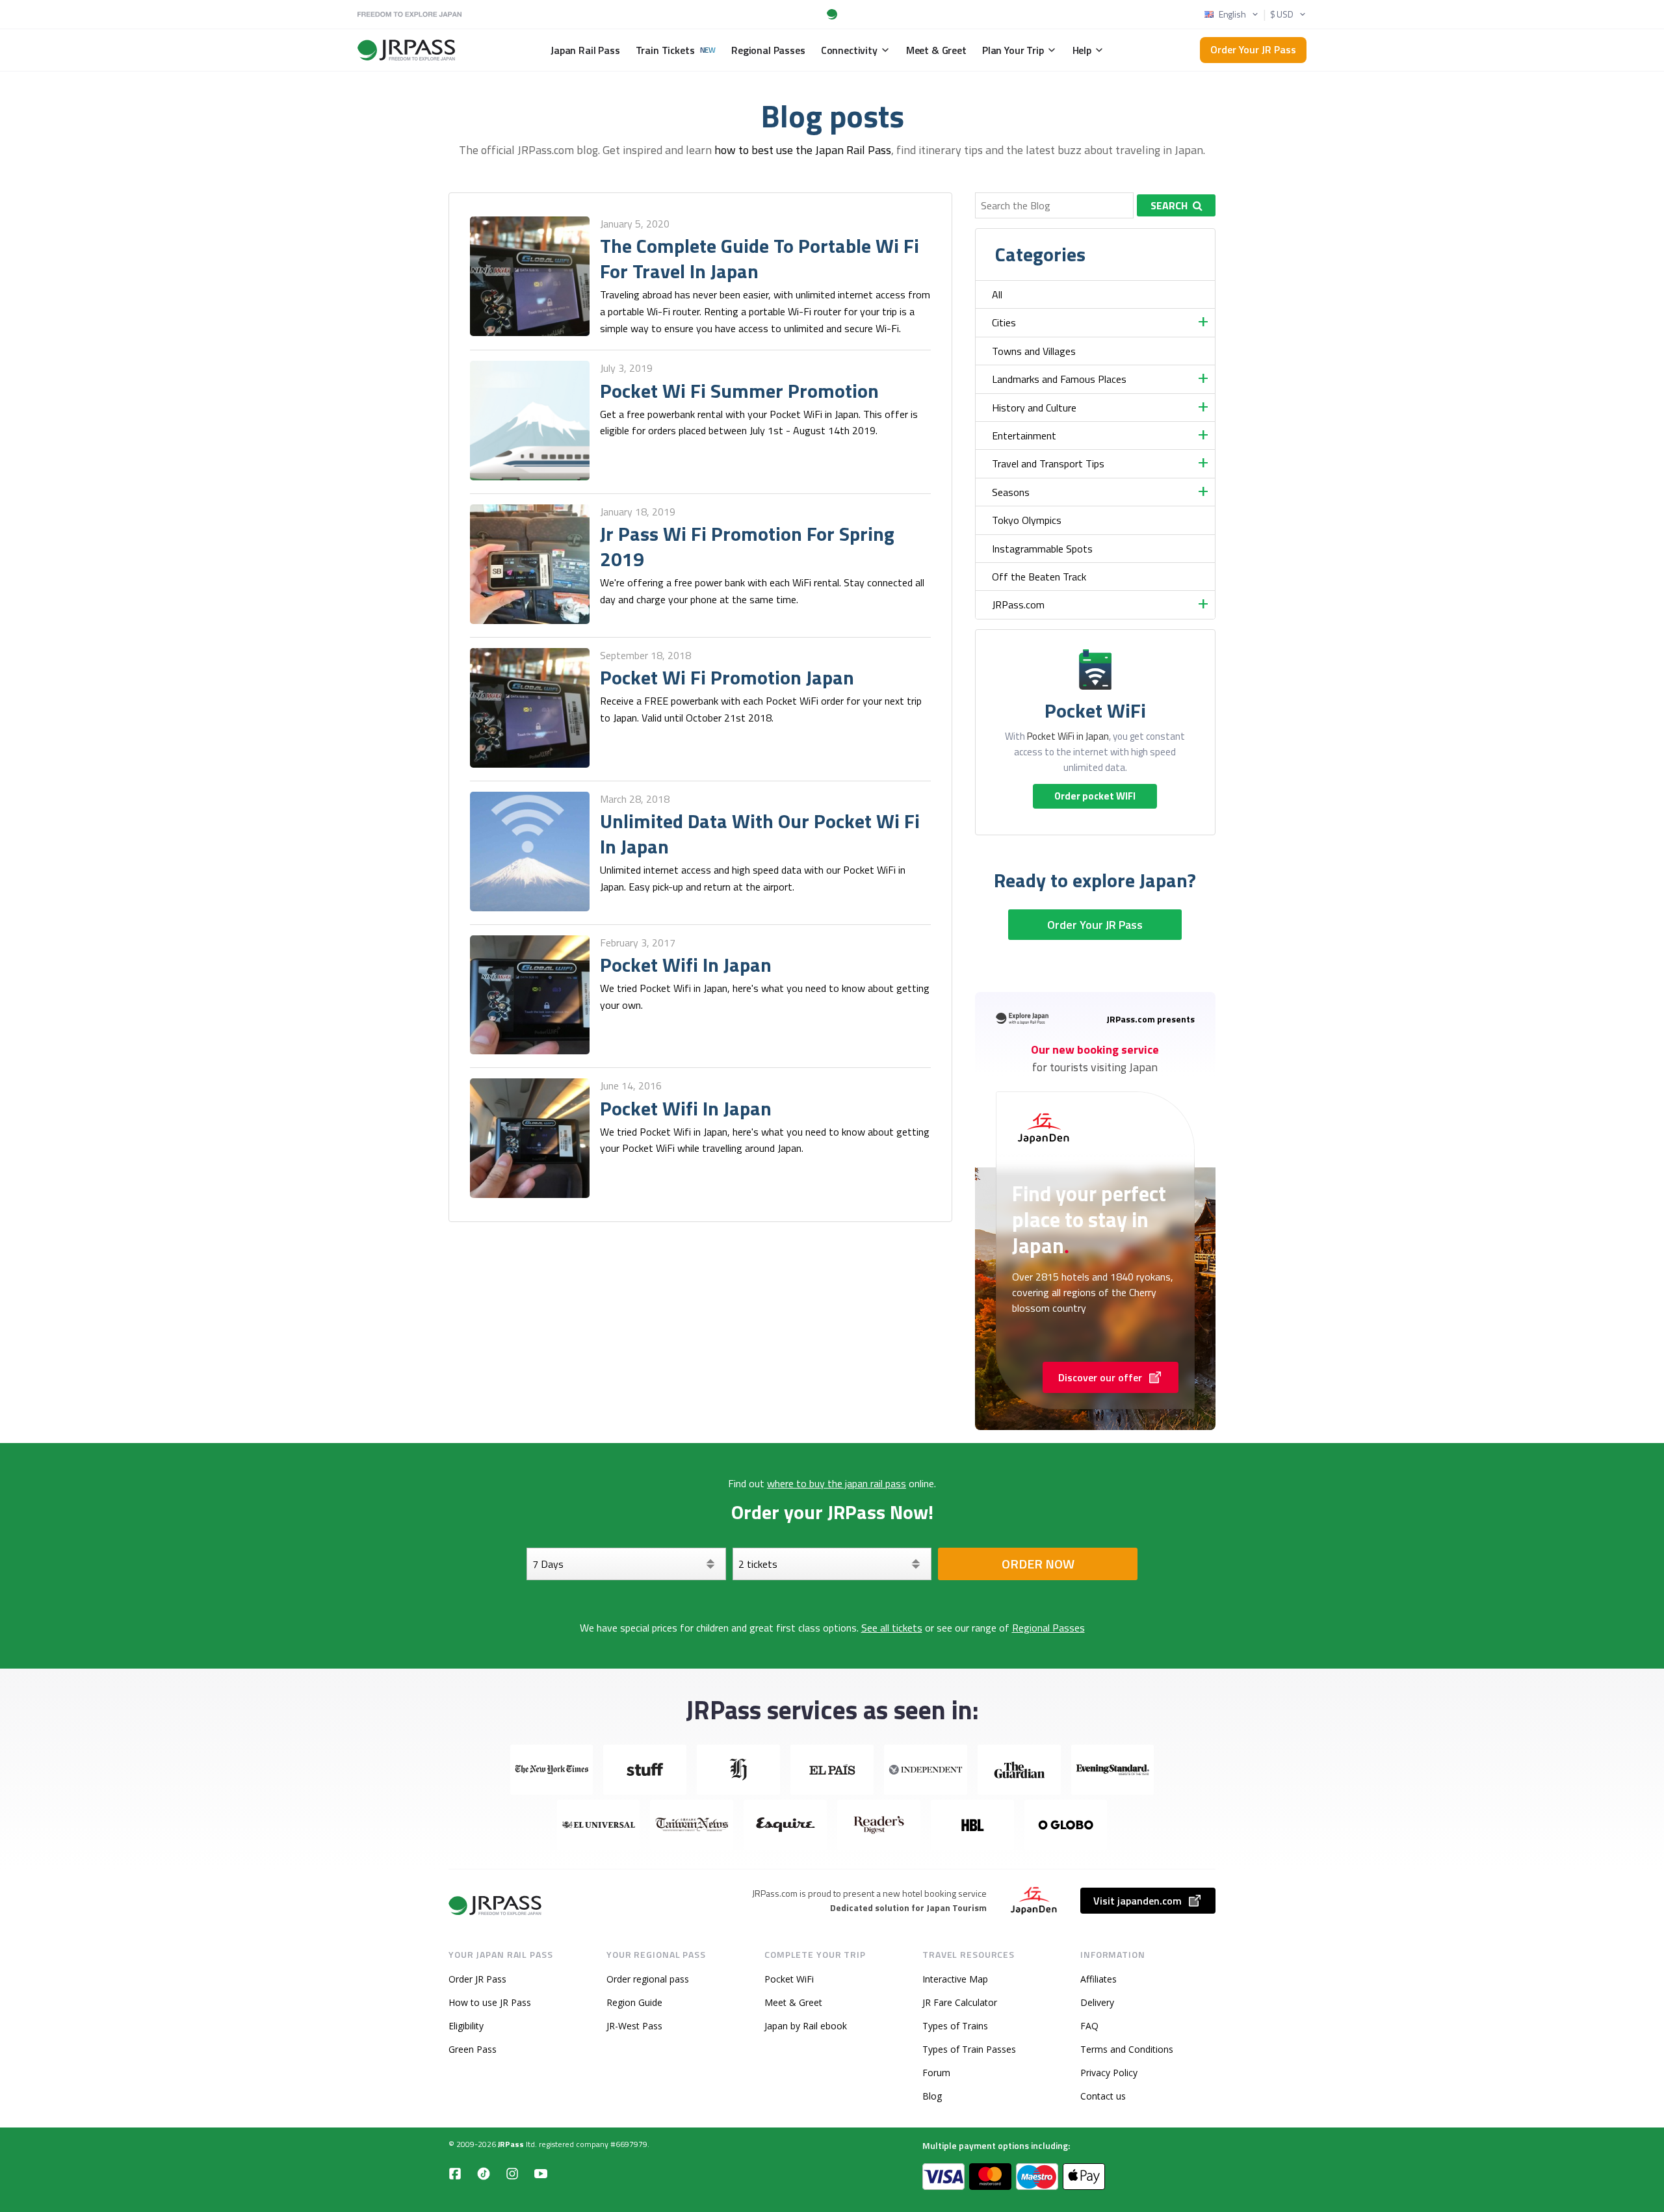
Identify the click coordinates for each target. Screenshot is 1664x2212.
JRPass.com (1018, 605)
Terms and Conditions (1127, 2049)
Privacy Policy (1109, 2073)
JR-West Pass (634, 2026)
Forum (936, 2073)
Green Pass (473, 2049)
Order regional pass (648, 1979)
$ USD (1282, 14)
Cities (1004, 322)
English (1232, 14)
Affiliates (1098, 1979)
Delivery (1097, 2002)
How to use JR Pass (490, 2002)
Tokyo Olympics (1027, 520)
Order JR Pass (477, 1979)
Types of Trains (955, 2026)
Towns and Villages (1034, 351)
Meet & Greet (793, 2002)
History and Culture (1034, 408)
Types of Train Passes (969, 2049)
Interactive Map (955, 1979)
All (997, 294)
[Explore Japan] (496, 1906)
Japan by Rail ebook (806, 2026)
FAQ (1089, 2026)
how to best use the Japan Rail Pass (803, 150)
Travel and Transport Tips (1048, 463)
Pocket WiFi (789, 1979)
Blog (932, 2096)
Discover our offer (1100, 1377)
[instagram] (512, 2173)
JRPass (511, 2144)
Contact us (1103, 2096)
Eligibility (466, 2026)
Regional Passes (1048, 1628)
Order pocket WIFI (1095, 796)
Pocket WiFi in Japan (1068, 736)
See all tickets (892, 1628)
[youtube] (541, 2173)
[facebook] (455, 2173)
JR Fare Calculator (960, 2002)
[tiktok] (484, 2173)
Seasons (1011, 492)
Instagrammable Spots (1042, 549)
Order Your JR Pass (1253, 49)
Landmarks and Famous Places (1059, 379)
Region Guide (634, 2002)
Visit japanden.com (1137, 1901)
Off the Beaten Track (1039, 577)
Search (1169, 205)
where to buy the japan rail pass (837, 1483)
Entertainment (1024, 436)
